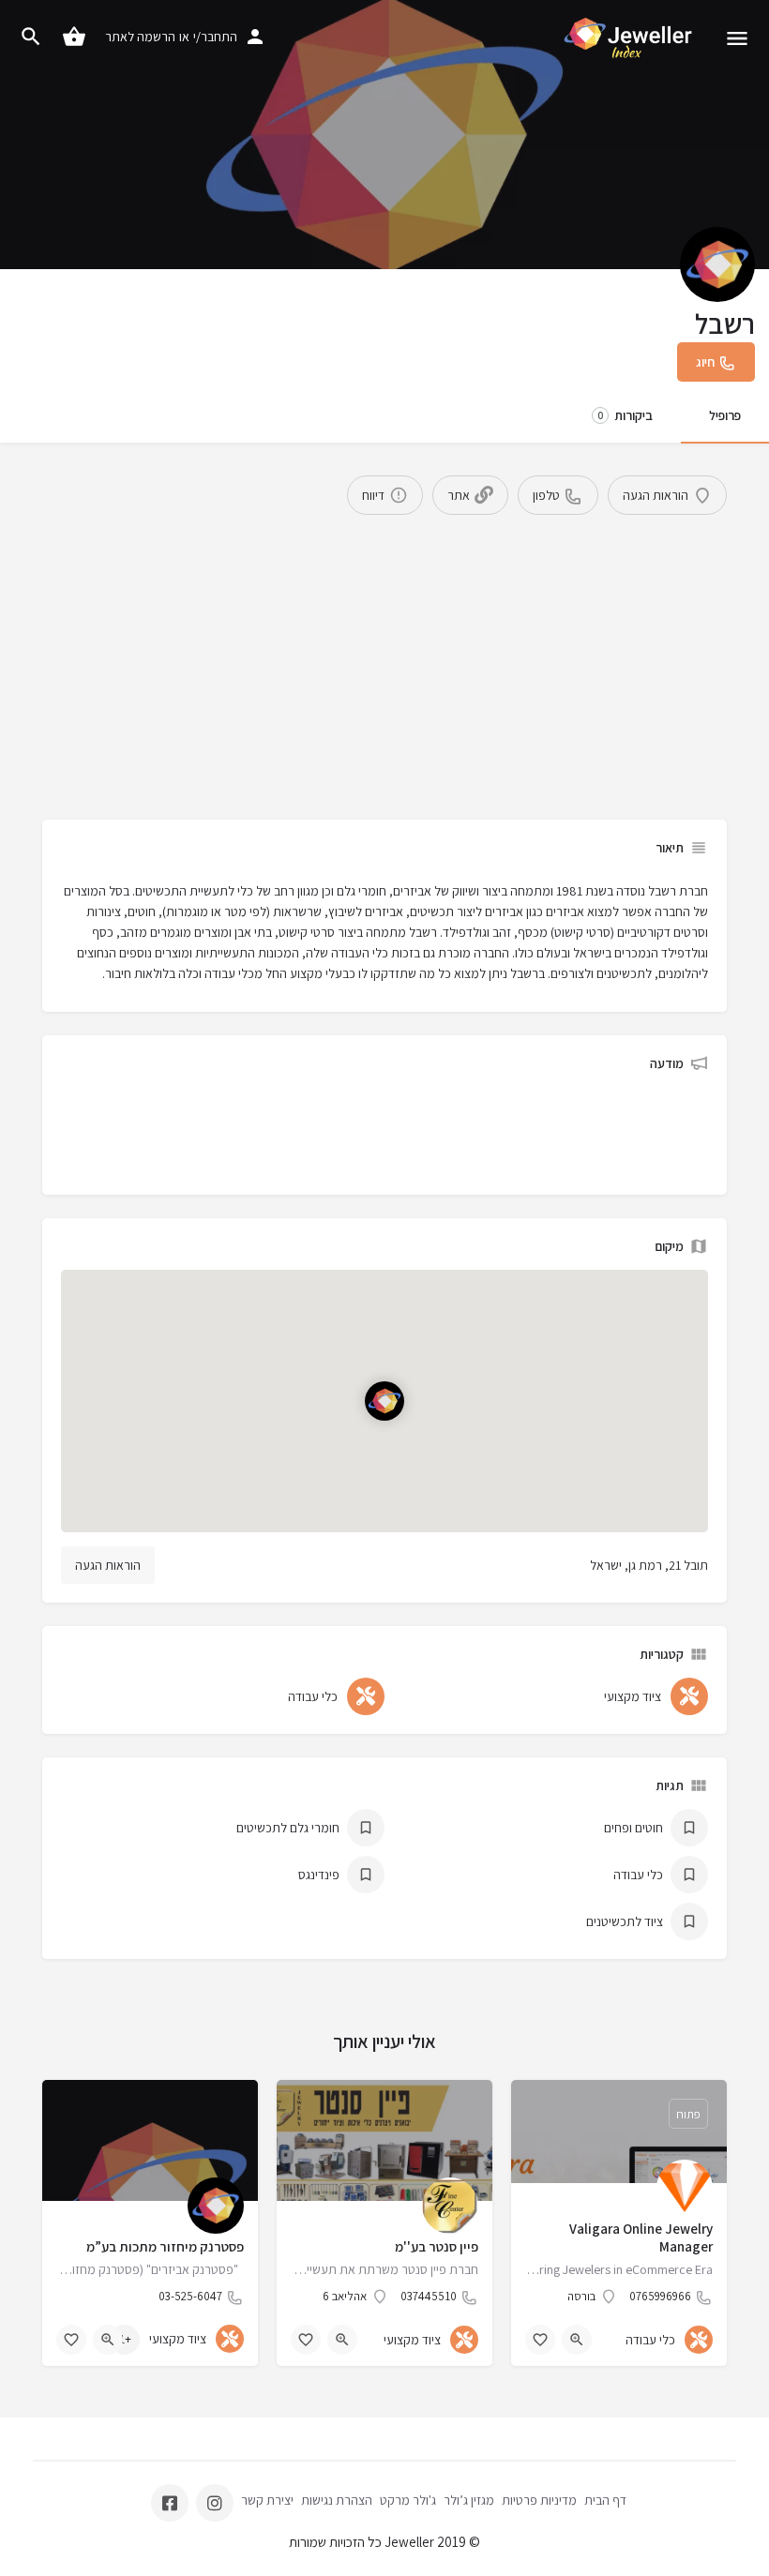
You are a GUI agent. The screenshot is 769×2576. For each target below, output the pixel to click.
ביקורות (625, 415)
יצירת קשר (267, 2500)
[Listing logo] (717, 264)
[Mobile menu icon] (737, 38)
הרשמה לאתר (140, 37)
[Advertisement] (384, 655)
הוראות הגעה (108, 1565)
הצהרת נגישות (337, 2500)
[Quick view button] (577, 2340)
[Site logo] (626, 38)
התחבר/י (215, 37)
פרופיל (725, 415)
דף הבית (605, 2500)
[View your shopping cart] (74, 37)
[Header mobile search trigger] (31, 37)
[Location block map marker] (384, 1401)
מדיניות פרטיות (539, 2500)
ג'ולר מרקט (408, 2500)
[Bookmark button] (540, 2340)
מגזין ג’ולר (469, 2500)
